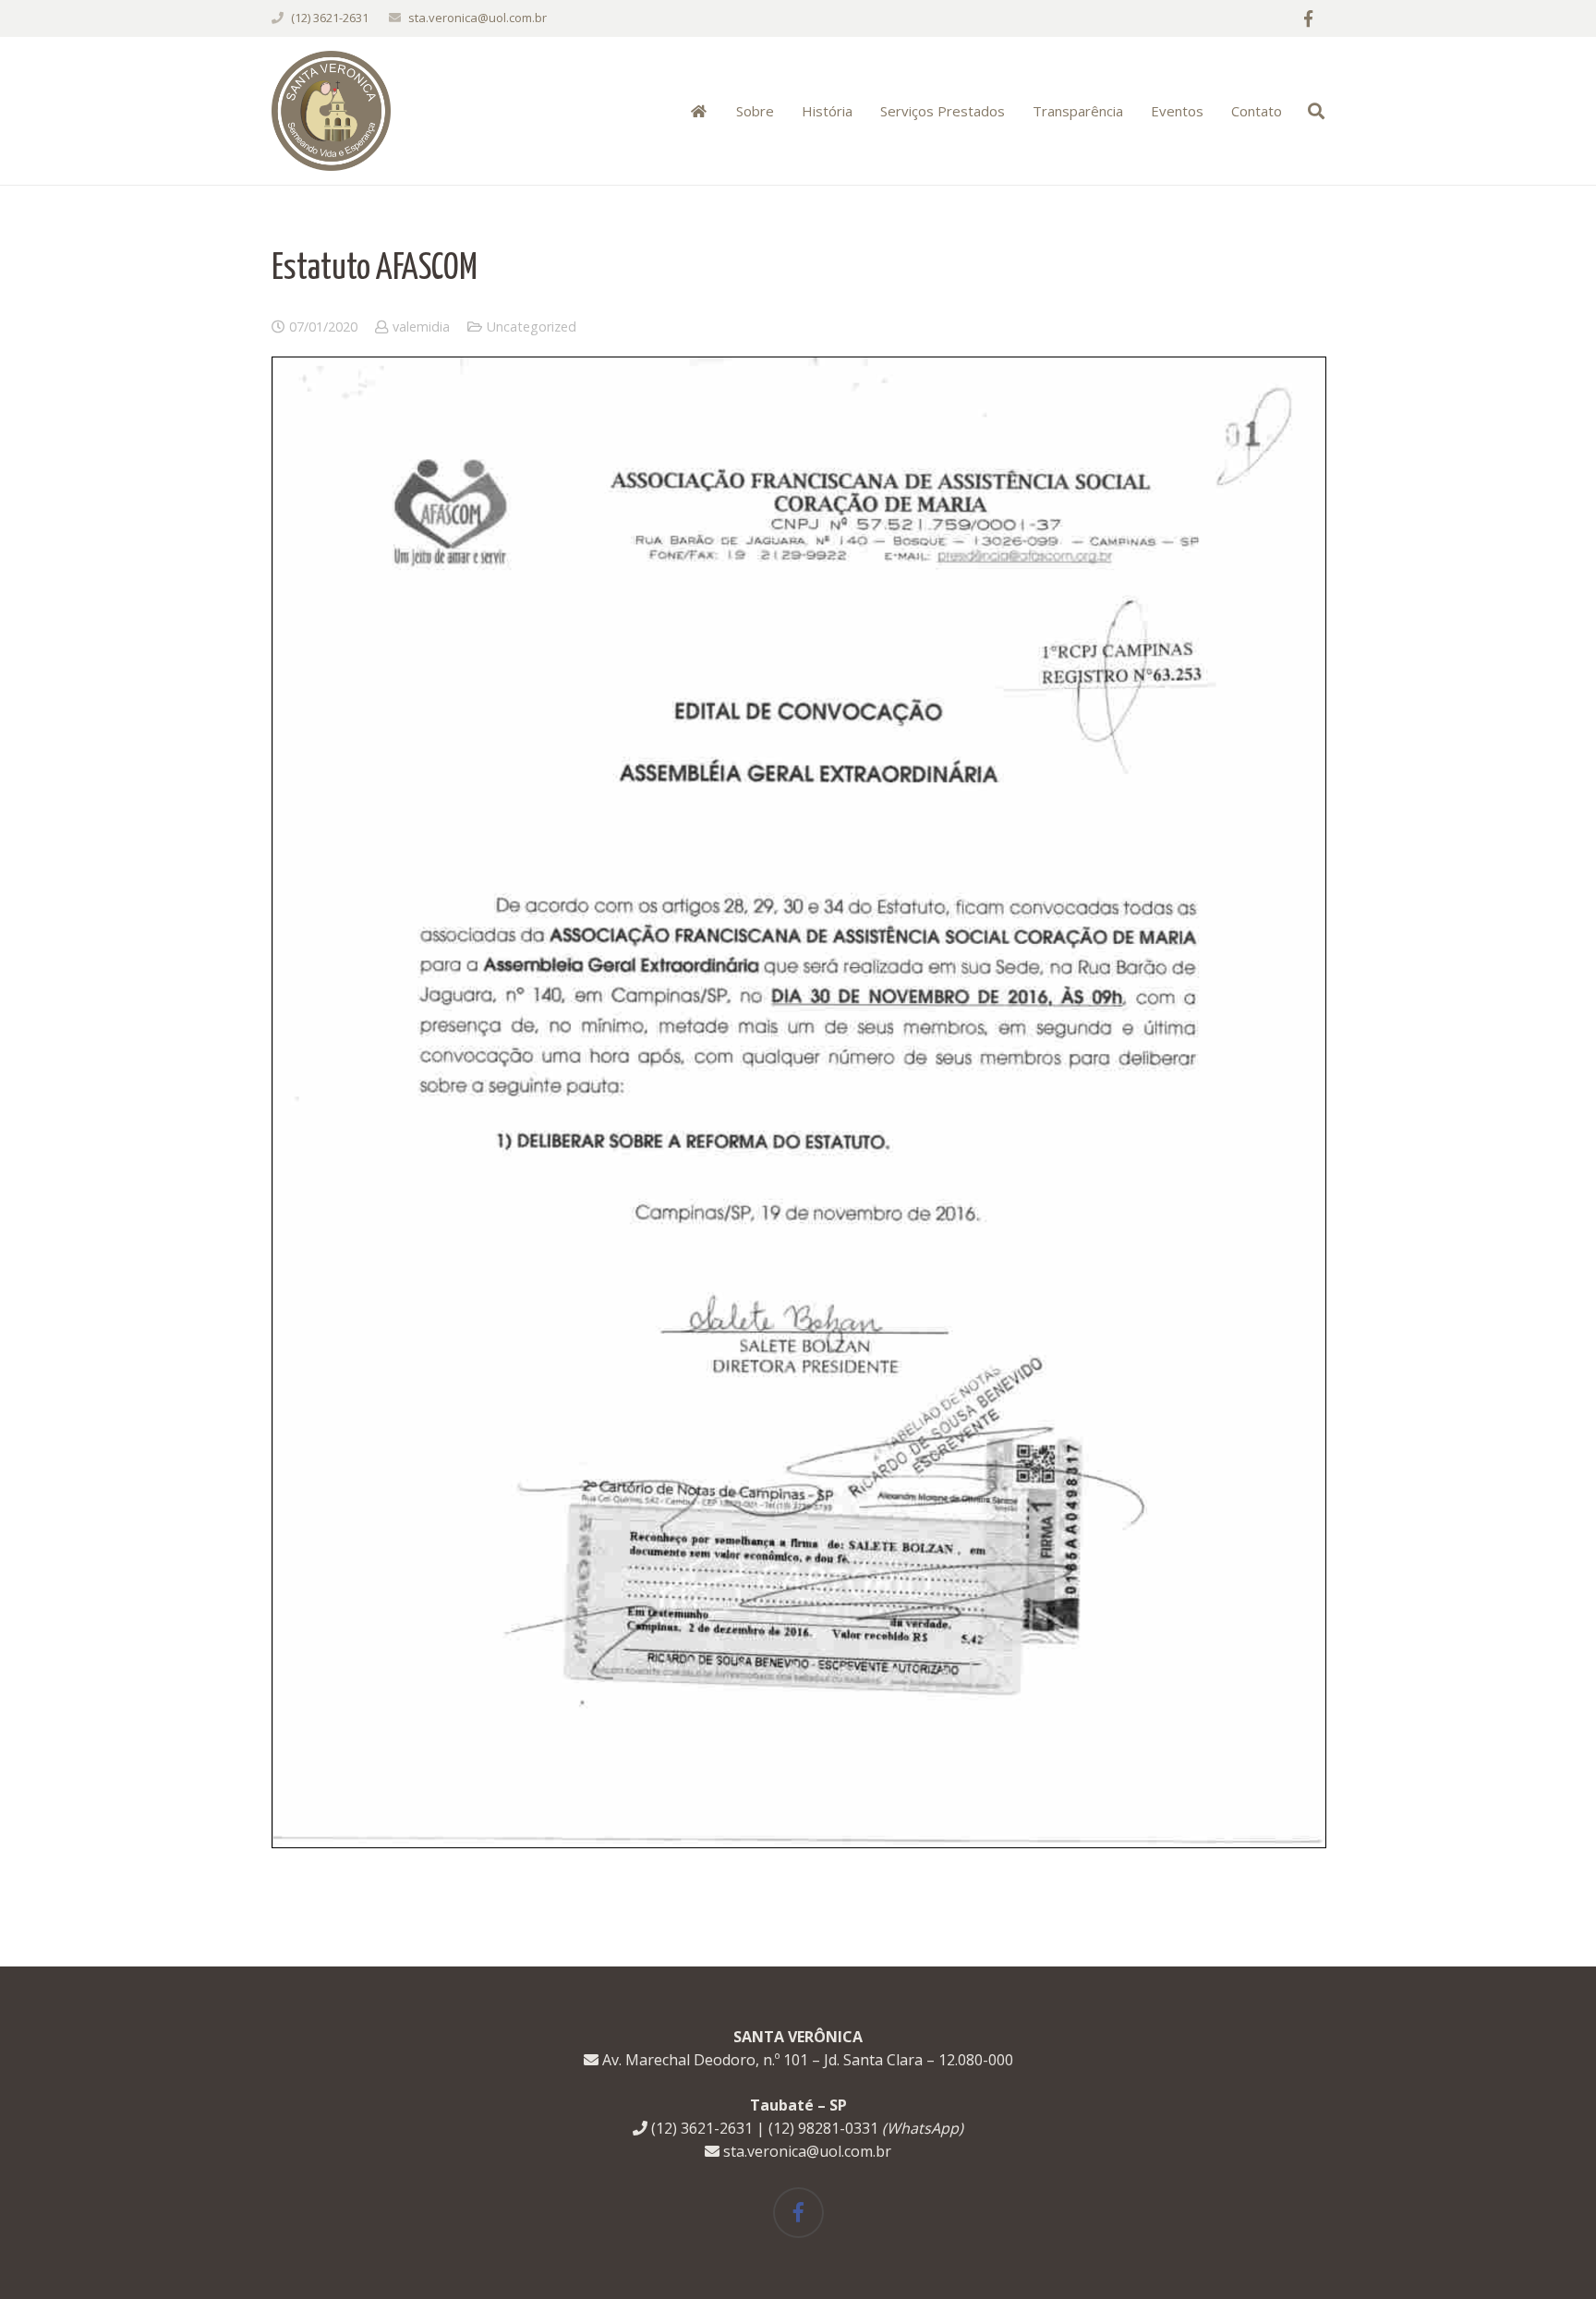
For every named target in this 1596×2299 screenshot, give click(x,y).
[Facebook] (1308, 18)
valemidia (421, 327)
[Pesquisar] (1316, 111)
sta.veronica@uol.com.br (478, 18)
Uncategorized (532, 327)
